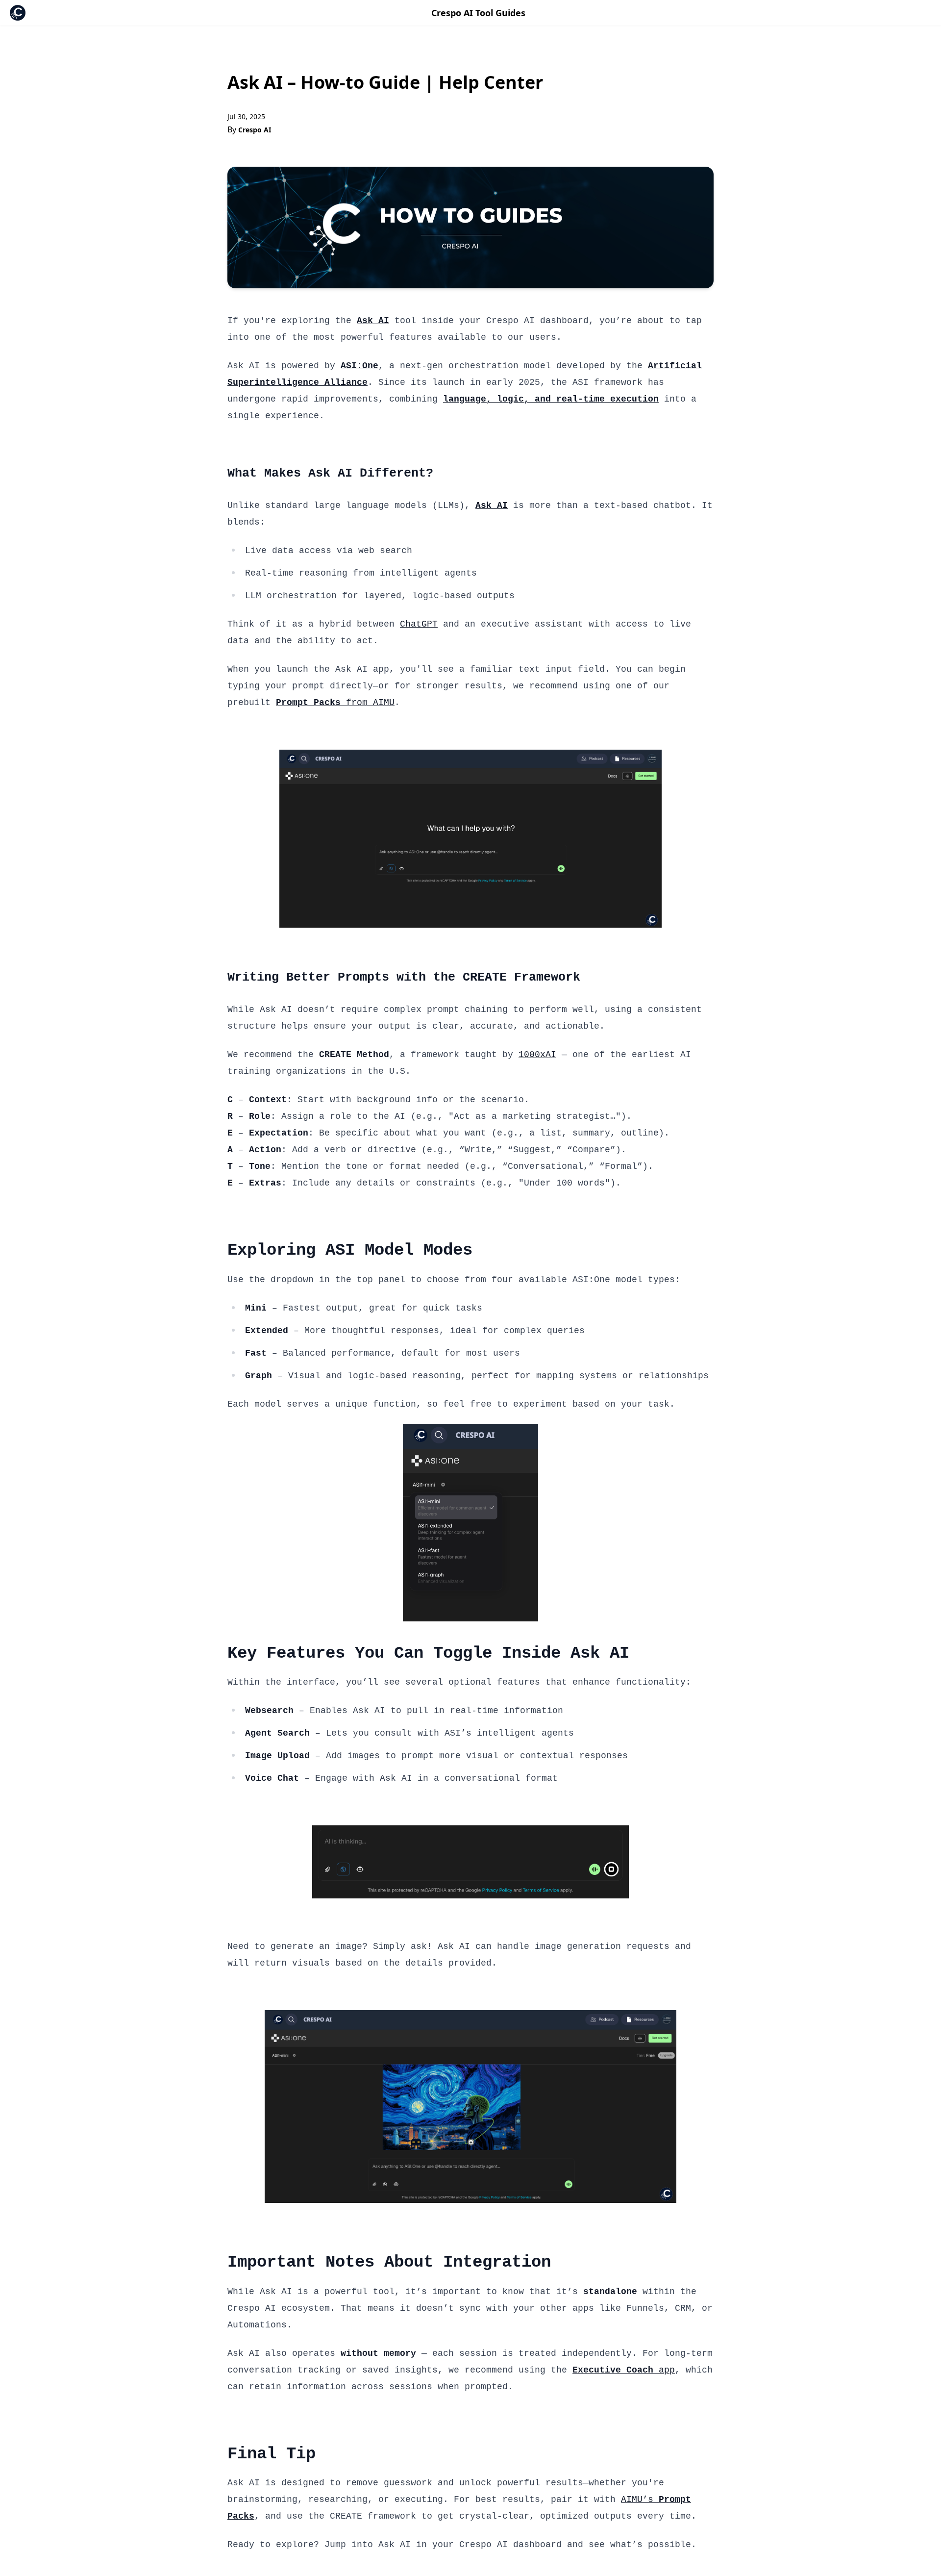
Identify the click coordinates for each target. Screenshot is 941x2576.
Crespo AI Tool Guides (478, 13)
